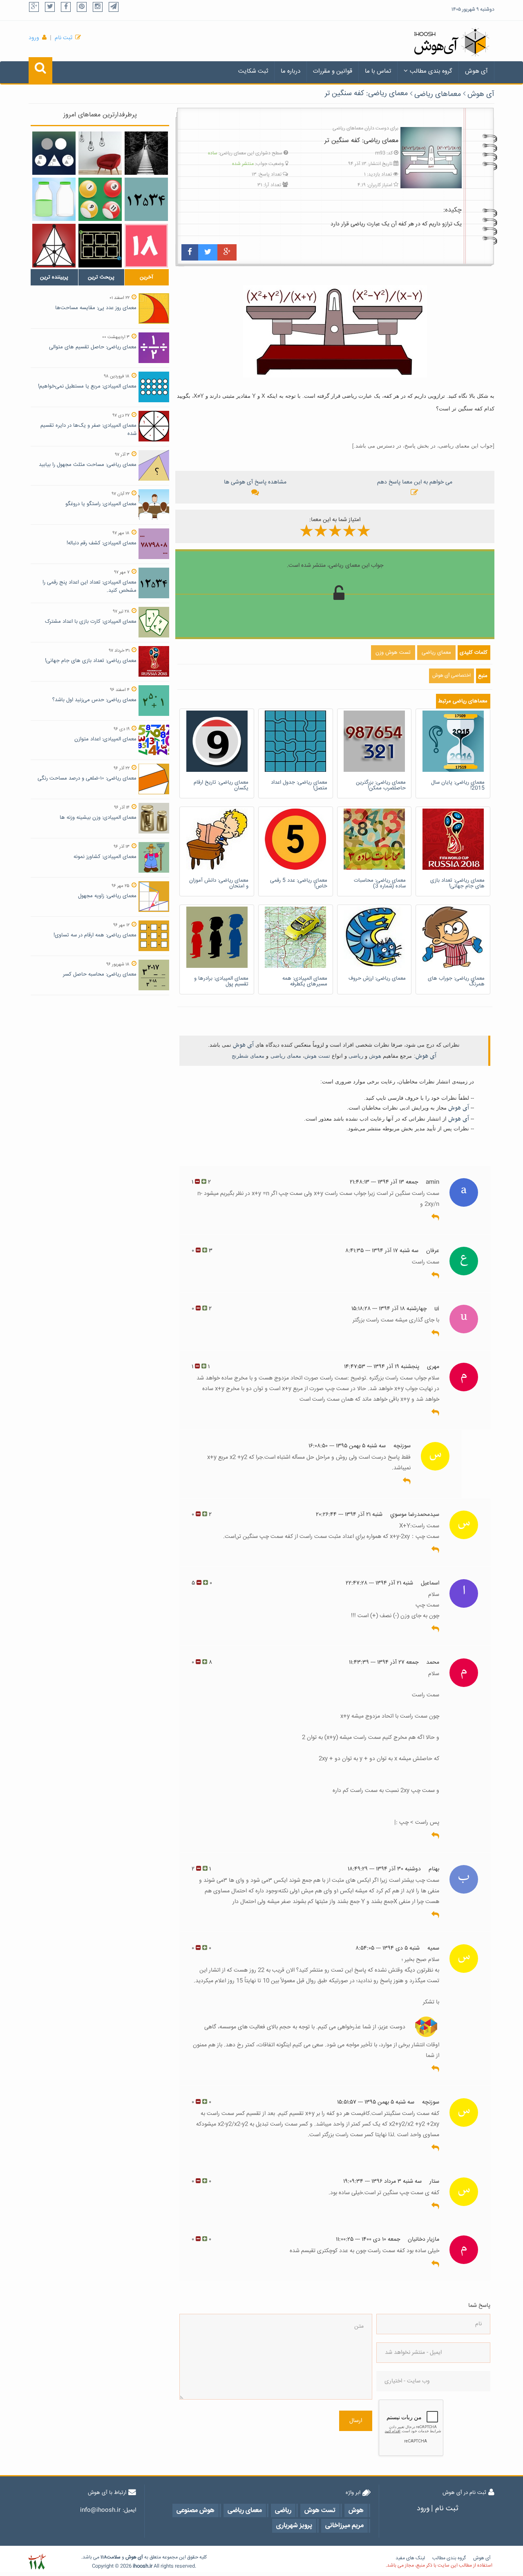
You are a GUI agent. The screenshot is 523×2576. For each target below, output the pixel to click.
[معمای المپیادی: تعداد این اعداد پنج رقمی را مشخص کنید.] (146, 199)
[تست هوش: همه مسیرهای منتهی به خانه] (100, 245)
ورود (34, 38)
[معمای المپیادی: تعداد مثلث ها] (54, 245)
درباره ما (291, 71)
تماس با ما (378, 71)
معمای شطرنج (248, 1056)
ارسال (356, 2421)
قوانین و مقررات (333, 71)
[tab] (54, 277)
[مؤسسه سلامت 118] (37, 2562)
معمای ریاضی (286, 1056)
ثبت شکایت (253, 71)
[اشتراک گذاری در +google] (227, 252)
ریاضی (356, 1056)
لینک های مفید (410, 2558)
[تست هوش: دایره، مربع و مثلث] (54, 153)
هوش (375, 1056)
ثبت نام (64, 38)
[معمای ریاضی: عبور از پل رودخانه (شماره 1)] (146, 153)
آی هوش (476, 71)
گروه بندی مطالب (431, 71)
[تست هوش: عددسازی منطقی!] (146, 245)
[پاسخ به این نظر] (435, 1218)
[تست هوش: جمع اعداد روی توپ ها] (100, 199)
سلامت (114, 2557)
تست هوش (317, 1056)
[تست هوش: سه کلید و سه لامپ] (100, 153)
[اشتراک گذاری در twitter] (208, 252)
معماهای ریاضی (438, 94)
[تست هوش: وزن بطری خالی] (54, 199)
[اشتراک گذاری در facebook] (190, 252)
